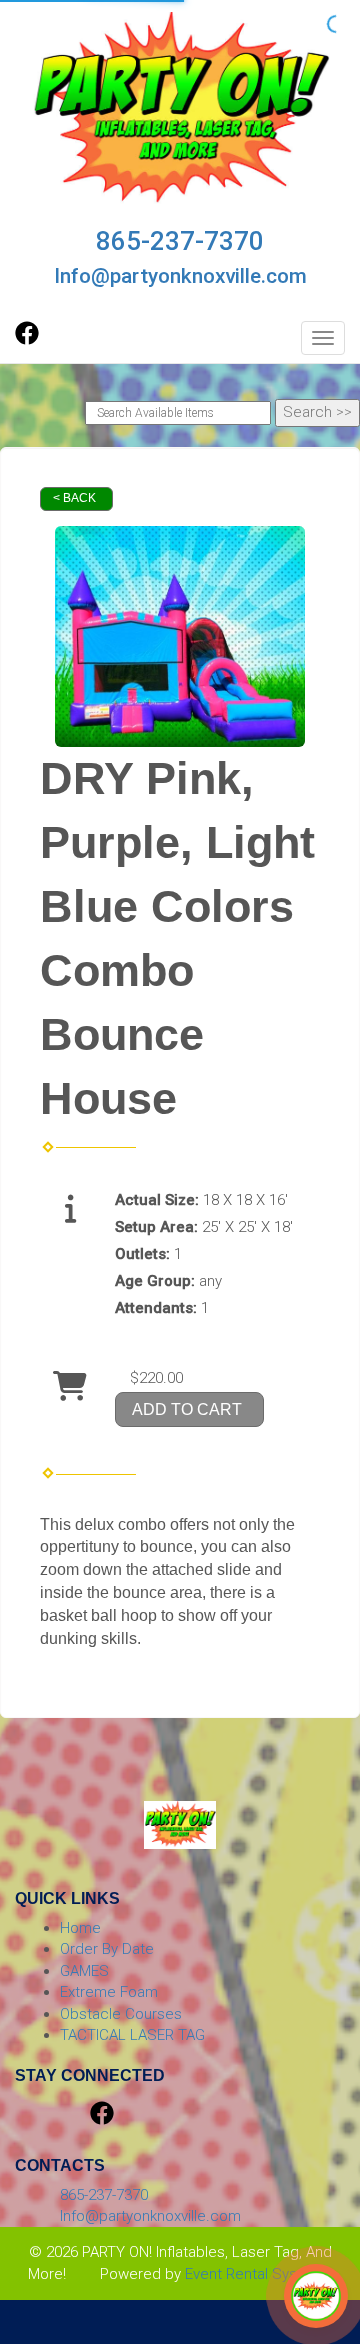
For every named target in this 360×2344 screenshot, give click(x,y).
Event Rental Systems (258, 2274)
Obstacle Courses (121, 2014)
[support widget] (316, 2296)
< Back (74, 498)
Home (80, 1928)
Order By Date (107, 1949)
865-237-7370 (180, 241)
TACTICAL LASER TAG (132, 2035)
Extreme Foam (109, 1992)
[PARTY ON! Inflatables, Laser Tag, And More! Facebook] (27, 340)
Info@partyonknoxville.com (180, 276)
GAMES (84, 1971)
